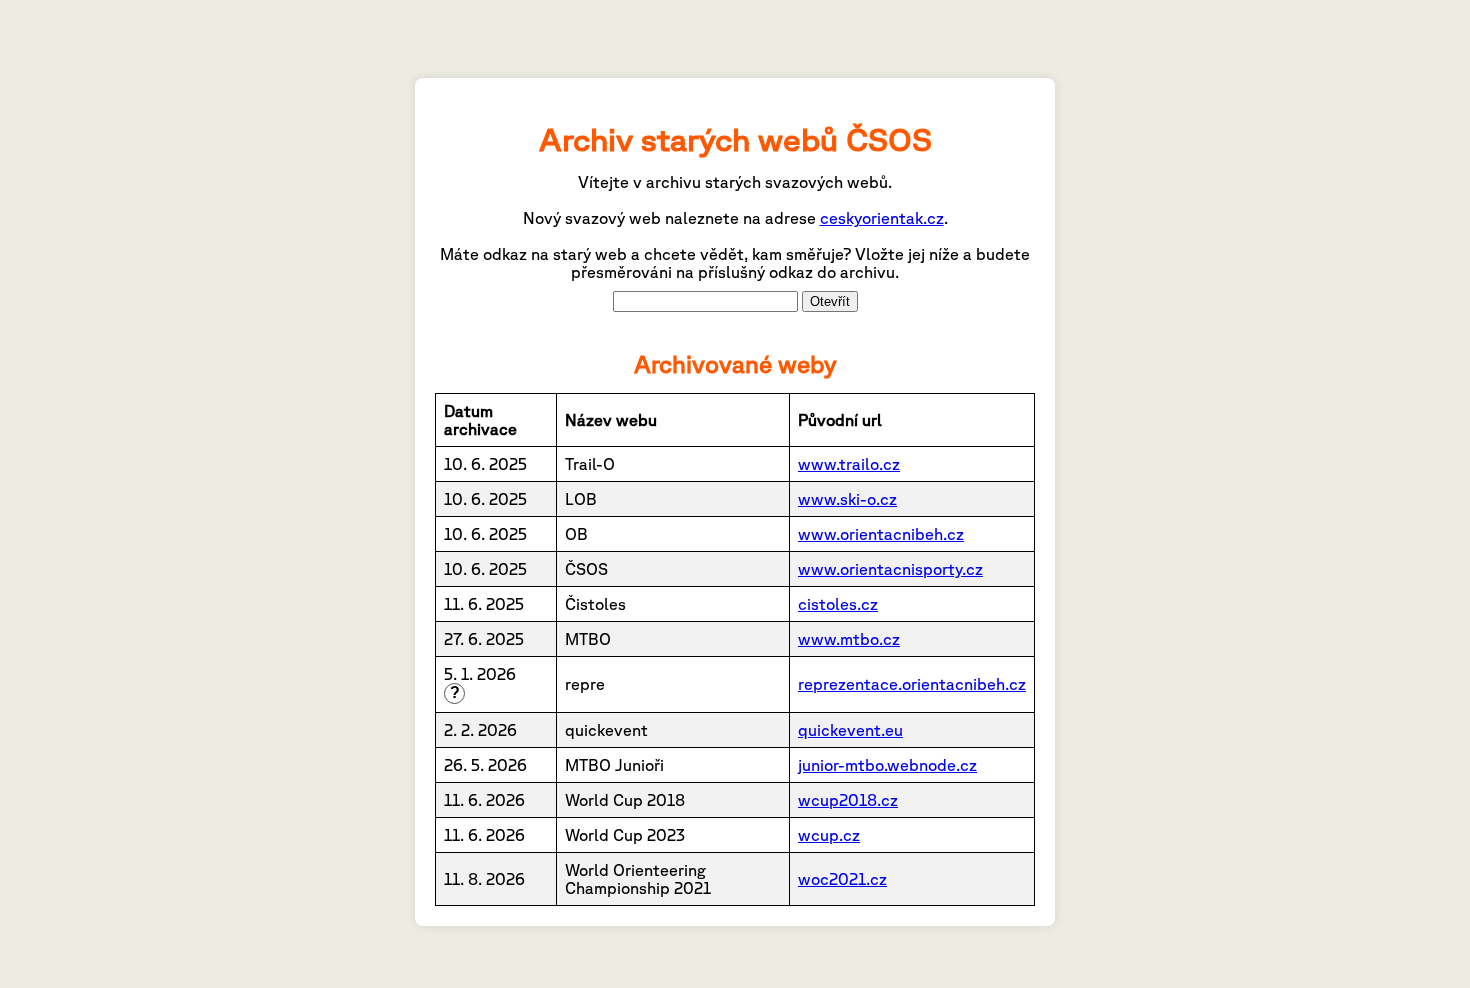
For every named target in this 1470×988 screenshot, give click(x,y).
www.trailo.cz (849, 464)
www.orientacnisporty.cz (890, 569)
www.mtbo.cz (849, 639)
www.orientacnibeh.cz (881, 534)
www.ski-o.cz (847, 499)
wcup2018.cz (848, 800)
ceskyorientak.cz (882, 218)
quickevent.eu (850, 730)
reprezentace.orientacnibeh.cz (912, 684)
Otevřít (830, 301)
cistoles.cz (838, 604)
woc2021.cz (842, 879)
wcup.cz (829, 835)
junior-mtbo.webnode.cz (887, 765)
